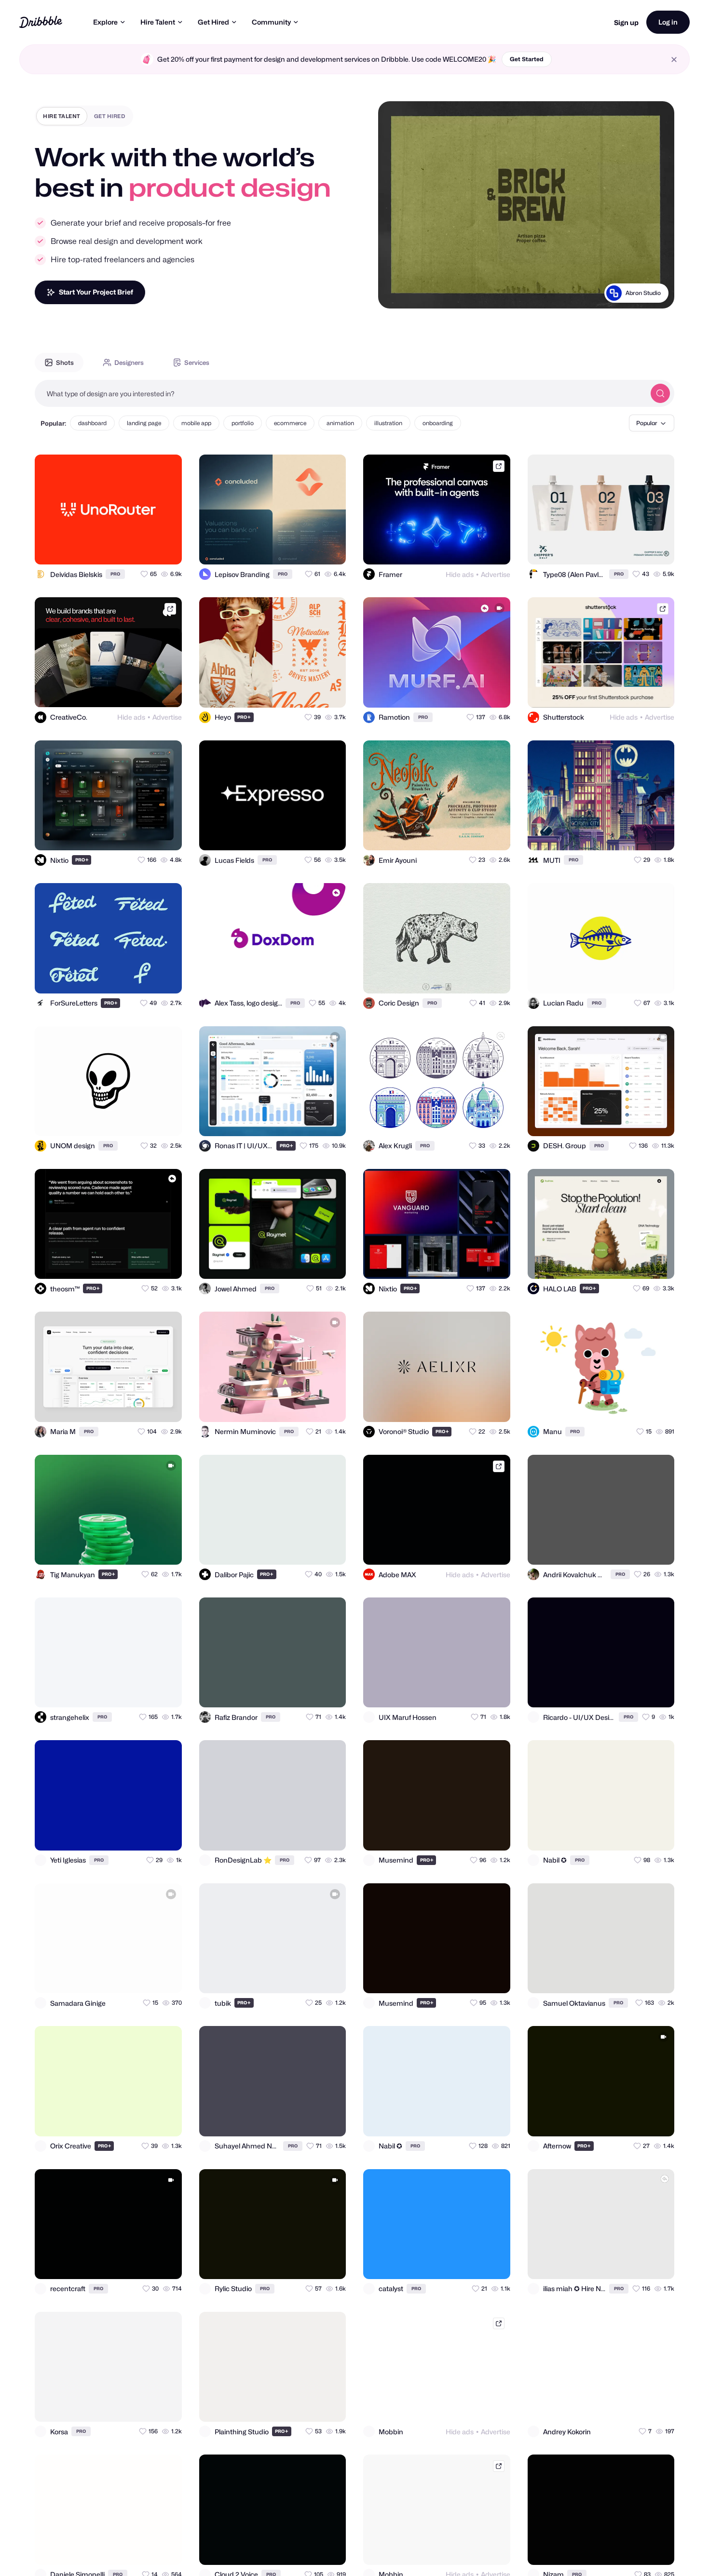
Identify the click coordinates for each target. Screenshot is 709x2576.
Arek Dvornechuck (635, 293)
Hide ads (460, 574)
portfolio (243, 423)
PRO (115, 574)
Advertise (496, 574)
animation (340, 423)
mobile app (196, 423)
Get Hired (213, 22)
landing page (144, 423)
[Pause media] (395, 294)
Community (271, 22)
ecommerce (290, 423)
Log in (668, 22)
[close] (674, 60)
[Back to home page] (41, 22)
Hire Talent (158, 22)
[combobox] (340, 393)
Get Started (527, 59)
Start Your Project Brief (96, 292)
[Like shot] (166, 549)
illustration (388, 423)
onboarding (438, 423)
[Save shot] (147, 549)
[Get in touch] (127, 549)
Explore (105, 22)
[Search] (660, 393)
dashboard (92, 423)
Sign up (626, 22)
